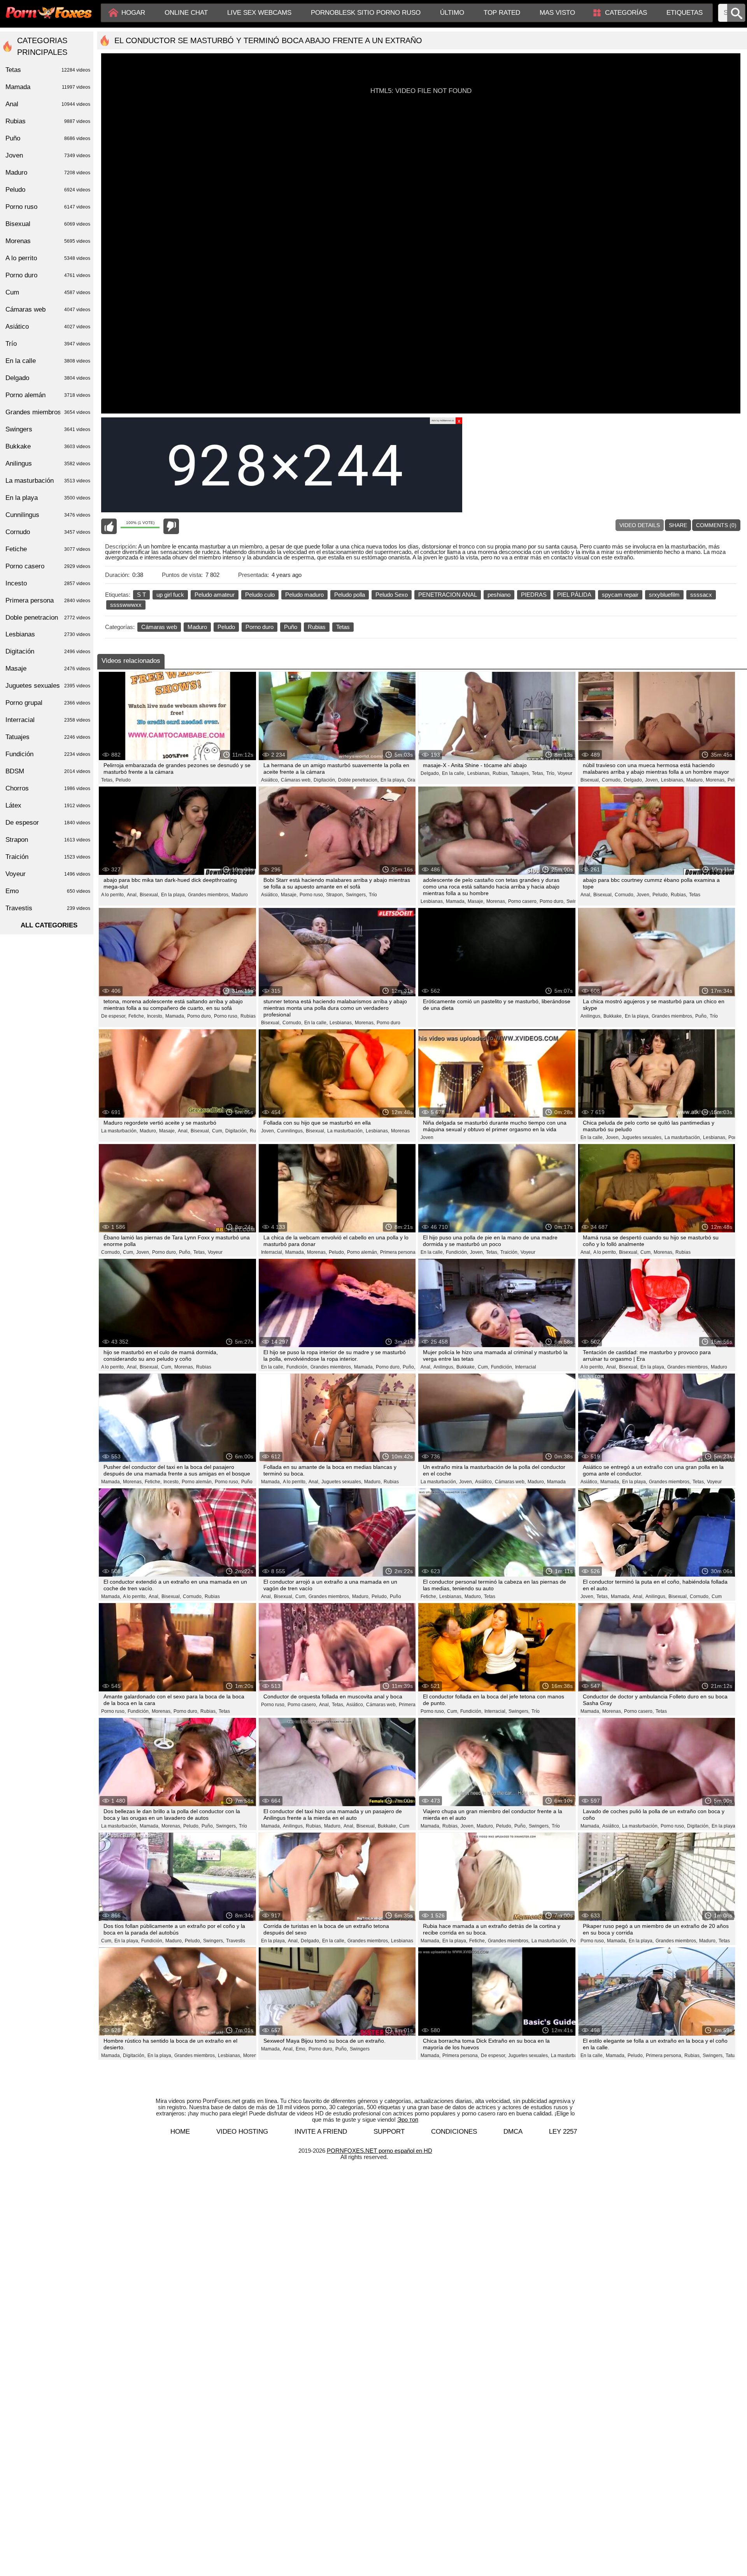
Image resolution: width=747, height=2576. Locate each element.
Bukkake (48, 446)
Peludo (226, 627)
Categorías (626, 13)
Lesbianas (402, 1941)
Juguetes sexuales (48, 686)
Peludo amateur (215, 595)
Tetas (343, 627)
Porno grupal (48, 703)
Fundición (48, 754)
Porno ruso (48, 207)
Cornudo (48, 532)
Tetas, (107, 780)
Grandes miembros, (209, 895)
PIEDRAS (534, 595)
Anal (48, 104)
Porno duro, (552, 901)
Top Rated (502, 13)
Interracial (526, 1367)
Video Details (640, 525)
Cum (717, 1596)
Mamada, (456, 901)
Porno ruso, (312, 895)
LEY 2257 (563, 2132)
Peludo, (661, 895)
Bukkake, (613, 1016)
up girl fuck (170, 595)
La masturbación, (119, 1131)
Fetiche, (137, 1016)
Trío (373, 895)
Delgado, (430, 773)
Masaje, (289, 895)
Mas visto (557, 13)
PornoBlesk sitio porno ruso (366, 13)
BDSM (48, 771)
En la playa (48, 498)
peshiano (499, 595)
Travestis (236, 1941)
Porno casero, (523, 901)
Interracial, (272, 1252)
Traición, (509, 1252)
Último (452, 13)
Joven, (652, 780)
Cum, (218, 1131)
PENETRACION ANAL (448, 595)
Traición (48, 857)
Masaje (48, 669)
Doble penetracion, (358, 780)
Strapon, (335, 895)
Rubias (317, 627)
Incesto (48, 583)
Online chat (186, 13)
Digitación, (325, 780)
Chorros (48, 788)
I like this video (109, 526)
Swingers (360, 2049)
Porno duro (260, 627)
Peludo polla (350, 595)
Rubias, (501, 773)
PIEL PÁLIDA (574, 595)
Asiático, (270, 780)
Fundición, (457, 1252)
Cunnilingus (48, 515)
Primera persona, (461, 2056)
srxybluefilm (664, 595)
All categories (49, 925)
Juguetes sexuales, (642, 1137)
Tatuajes (48, 737)
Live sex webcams (259, 13)
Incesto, (155, 1016)
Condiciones (454, 2132)
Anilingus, (591, 1016)
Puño (291, 627)
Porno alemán (48, 395)
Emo (48, 891)
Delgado (48, 378)
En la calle (48, 361)
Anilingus (48, 464)
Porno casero (48, 566)
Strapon (48, 840)
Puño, (701, 1016)
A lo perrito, (113, 895)
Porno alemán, (363, 1252)
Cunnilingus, (290, 1131)
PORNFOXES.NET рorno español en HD (380, 2151)
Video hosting (242, 2132)
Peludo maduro (304, 595)
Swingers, (356, 895)
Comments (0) (716, 525)
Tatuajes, (520, 773)
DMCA (513, 2132)
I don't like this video (171, 526)
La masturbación (48, 481)
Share (678, 525)
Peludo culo (260, 595)
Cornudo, (612, 780)
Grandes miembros (48, 412)
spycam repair (620, 595)
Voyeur (565, 773)
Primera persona (398, 1252)
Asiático (48, 327)
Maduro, (695, 780)
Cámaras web (159, 627)
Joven (427, 1137)
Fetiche (48, 549)
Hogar (133, 13)
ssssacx (701, 595)
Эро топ (408, 2120)
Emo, (301, 2049)
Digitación (48, 651)
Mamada (556, 1482)
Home (180, 2132)
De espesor (48, 823)
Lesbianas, (479, 773)
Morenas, (716, 780)
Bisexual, (590, 780)
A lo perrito (48, 258)
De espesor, (114, 1016)
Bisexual (48, 224)
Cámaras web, (296, 780)
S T (141, 595)
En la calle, (454, 773)
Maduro (197, 627)
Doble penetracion (48, 618)
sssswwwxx (126, 605)
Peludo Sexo (392, 595)
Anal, (132, 895)
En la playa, (393, 780)
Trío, (551, 773)
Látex (48, 805)
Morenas (400, 1131)
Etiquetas (685, 13)
